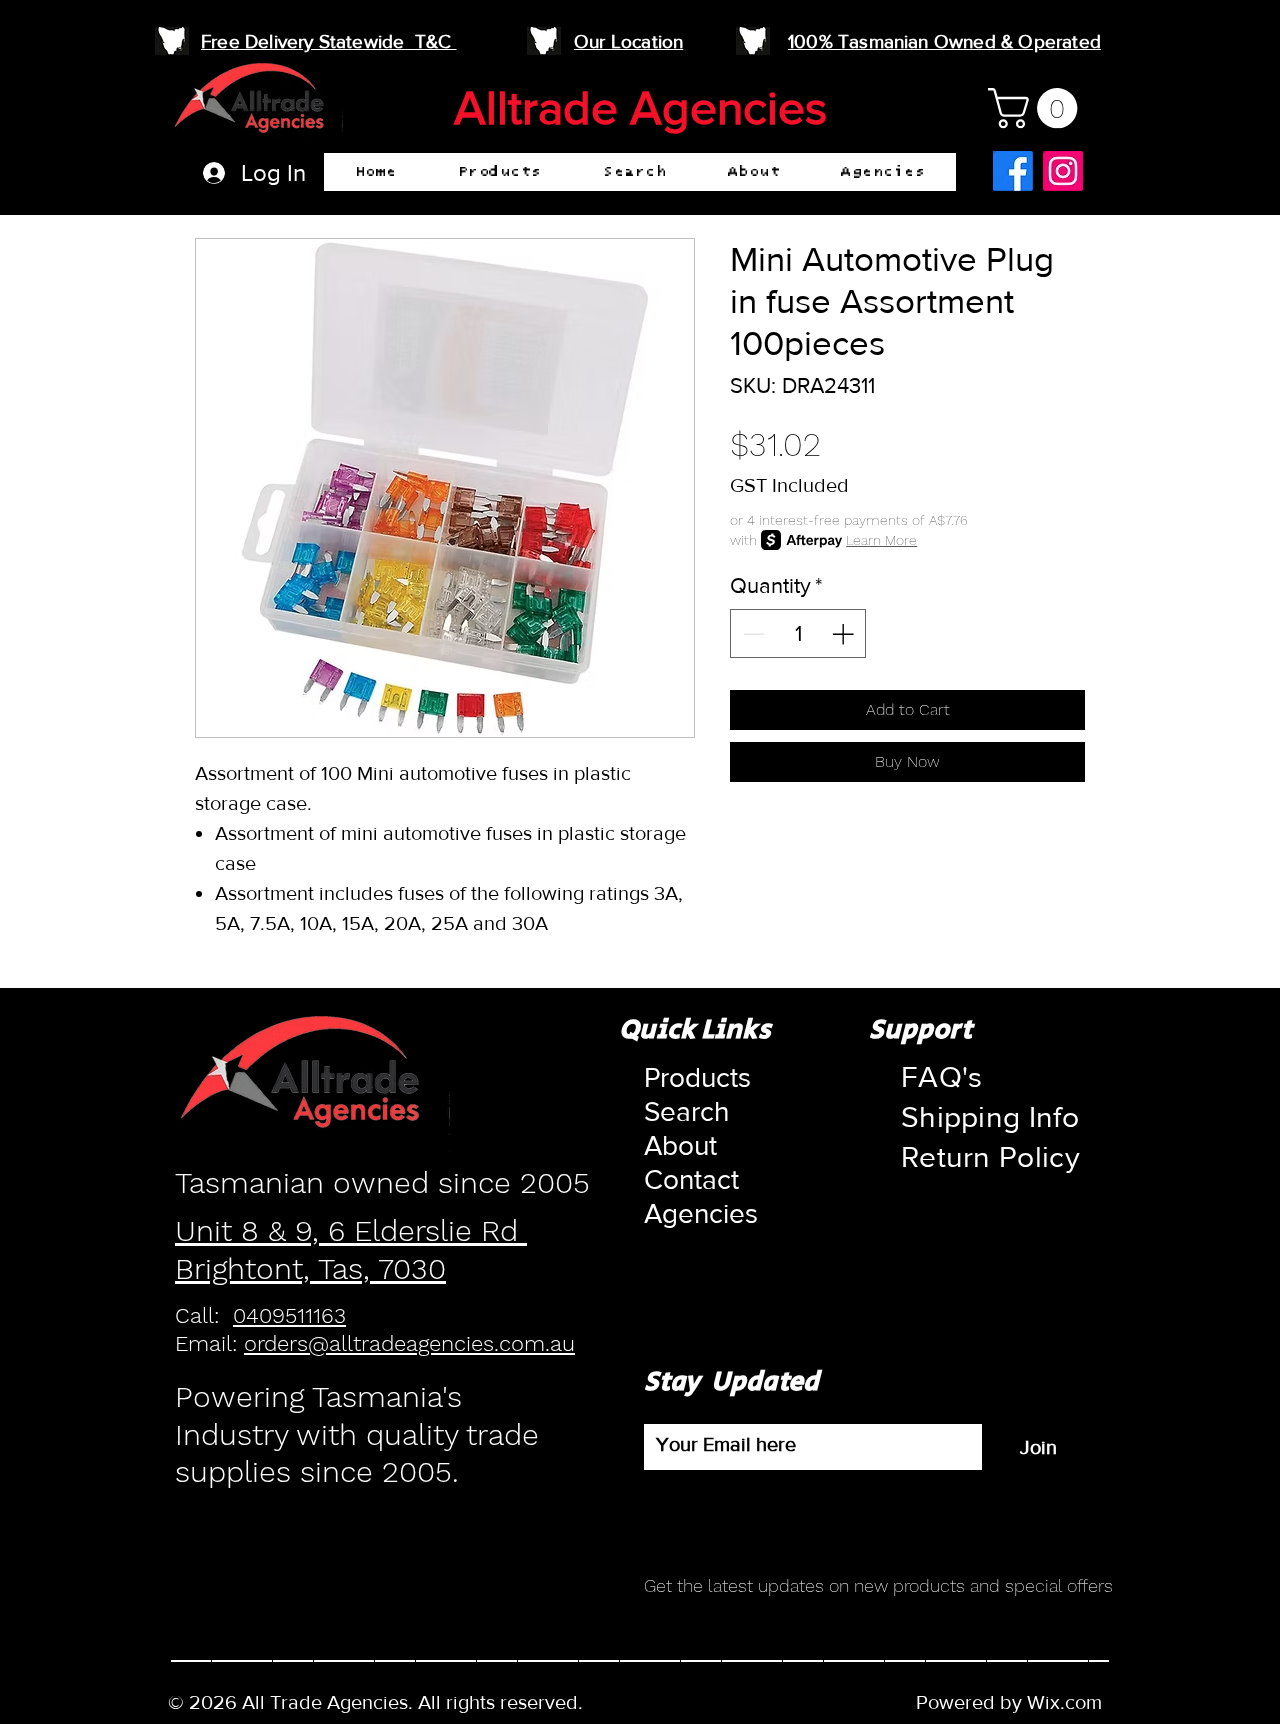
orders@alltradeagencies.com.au (409, 1343)
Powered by (971, 1702)
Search (686, 1111)
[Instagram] (1063, 171)
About (680, 1145)
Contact (691, 1179)
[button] (499, 172)
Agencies (692, 1213)
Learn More (881, 540)
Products (692, 1077)
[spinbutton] (798, 633)
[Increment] (844, 633)
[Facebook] (1013, 171)
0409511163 (289, 1315)
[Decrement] (751, 633)
